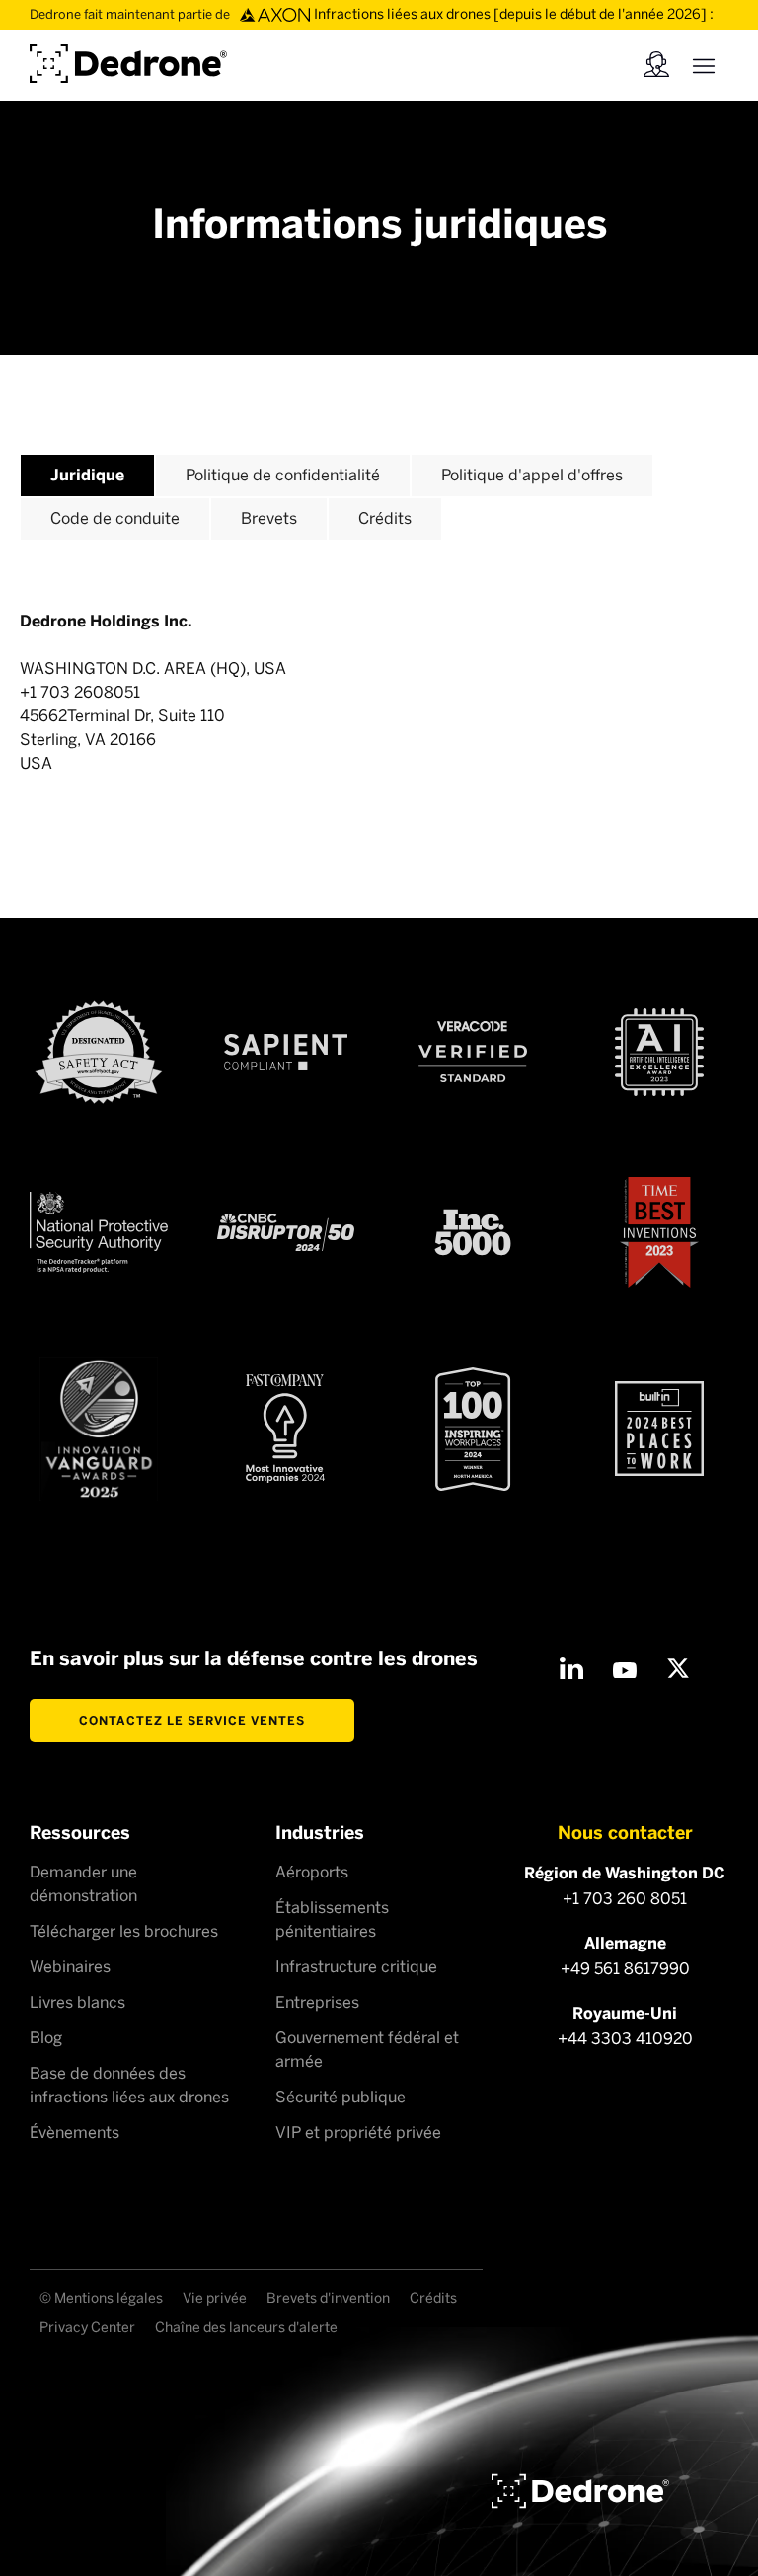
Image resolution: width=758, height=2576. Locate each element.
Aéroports (312, 1872)
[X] (678, 1668)
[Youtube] (625, 1668)
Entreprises (317, 2002)
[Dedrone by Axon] (128, 61)
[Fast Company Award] (285, 1429)
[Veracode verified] (473, 1052)
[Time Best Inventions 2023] (659, 1233)
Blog (46, 2038)
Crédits (433, 2298)
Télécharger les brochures (124, 1931)
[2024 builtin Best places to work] (659, 1429)
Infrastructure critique (356, 1967)
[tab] (87, 475)
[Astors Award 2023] (99, 1429)
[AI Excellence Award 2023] (659, 1052)
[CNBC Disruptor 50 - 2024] (286, 1232)
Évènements (75, 2133)
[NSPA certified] (99, 1232)
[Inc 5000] (473, 1232)
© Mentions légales (101, 2298)
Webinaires (70, 1967)
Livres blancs (77, 2002)
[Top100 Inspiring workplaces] (473, 1429)
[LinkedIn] (571, 1668)
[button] (704, 64)
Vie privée (215, 2298)
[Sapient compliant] (286, 1052)
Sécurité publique (341, 2097)
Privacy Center (87, 2328)
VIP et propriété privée (358, 2133)
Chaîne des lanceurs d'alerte (246, 2328)
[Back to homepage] (580, 2491)
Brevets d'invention (328, 2298)
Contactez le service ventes (192, 1721)
